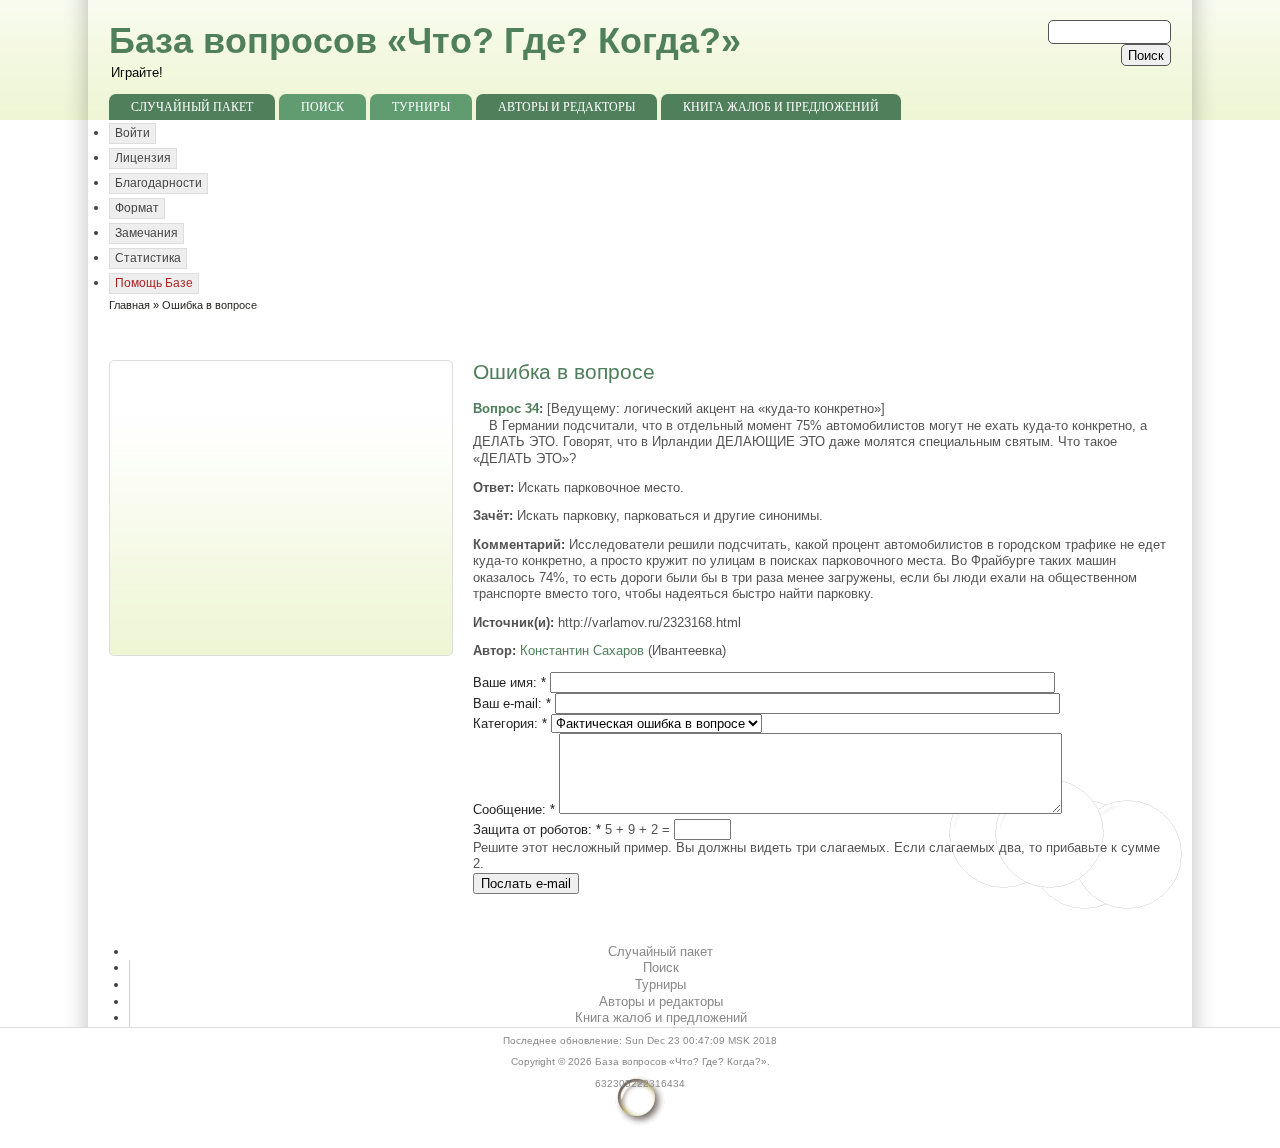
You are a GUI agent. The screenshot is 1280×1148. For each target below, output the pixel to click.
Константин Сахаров (582, 650)
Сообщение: (514, 809)
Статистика (148, 258)
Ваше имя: (509, 682)
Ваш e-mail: (512, 703)
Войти (132, 133)
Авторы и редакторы (566, 107)
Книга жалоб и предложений (781, 107)
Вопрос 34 (506, 408)
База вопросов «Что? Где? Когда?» (425, 40)
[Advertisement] (283, 506)
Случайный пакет (192, 107)
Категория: (510, 723)
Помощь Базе (154, 283)
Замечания (146, 233)
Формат (137, 208)
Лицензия (143, 158)
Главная (129, 305)
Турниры (421, 107)
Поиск (322, 107)
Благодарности (158, 183)
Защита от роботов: (537, 829)
